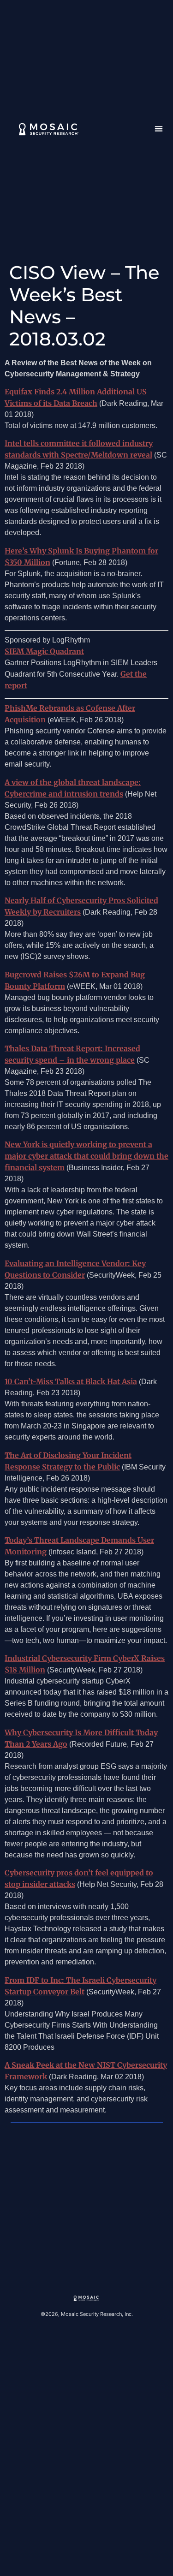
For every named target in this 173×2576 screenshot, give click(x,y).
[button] (159, 129)
